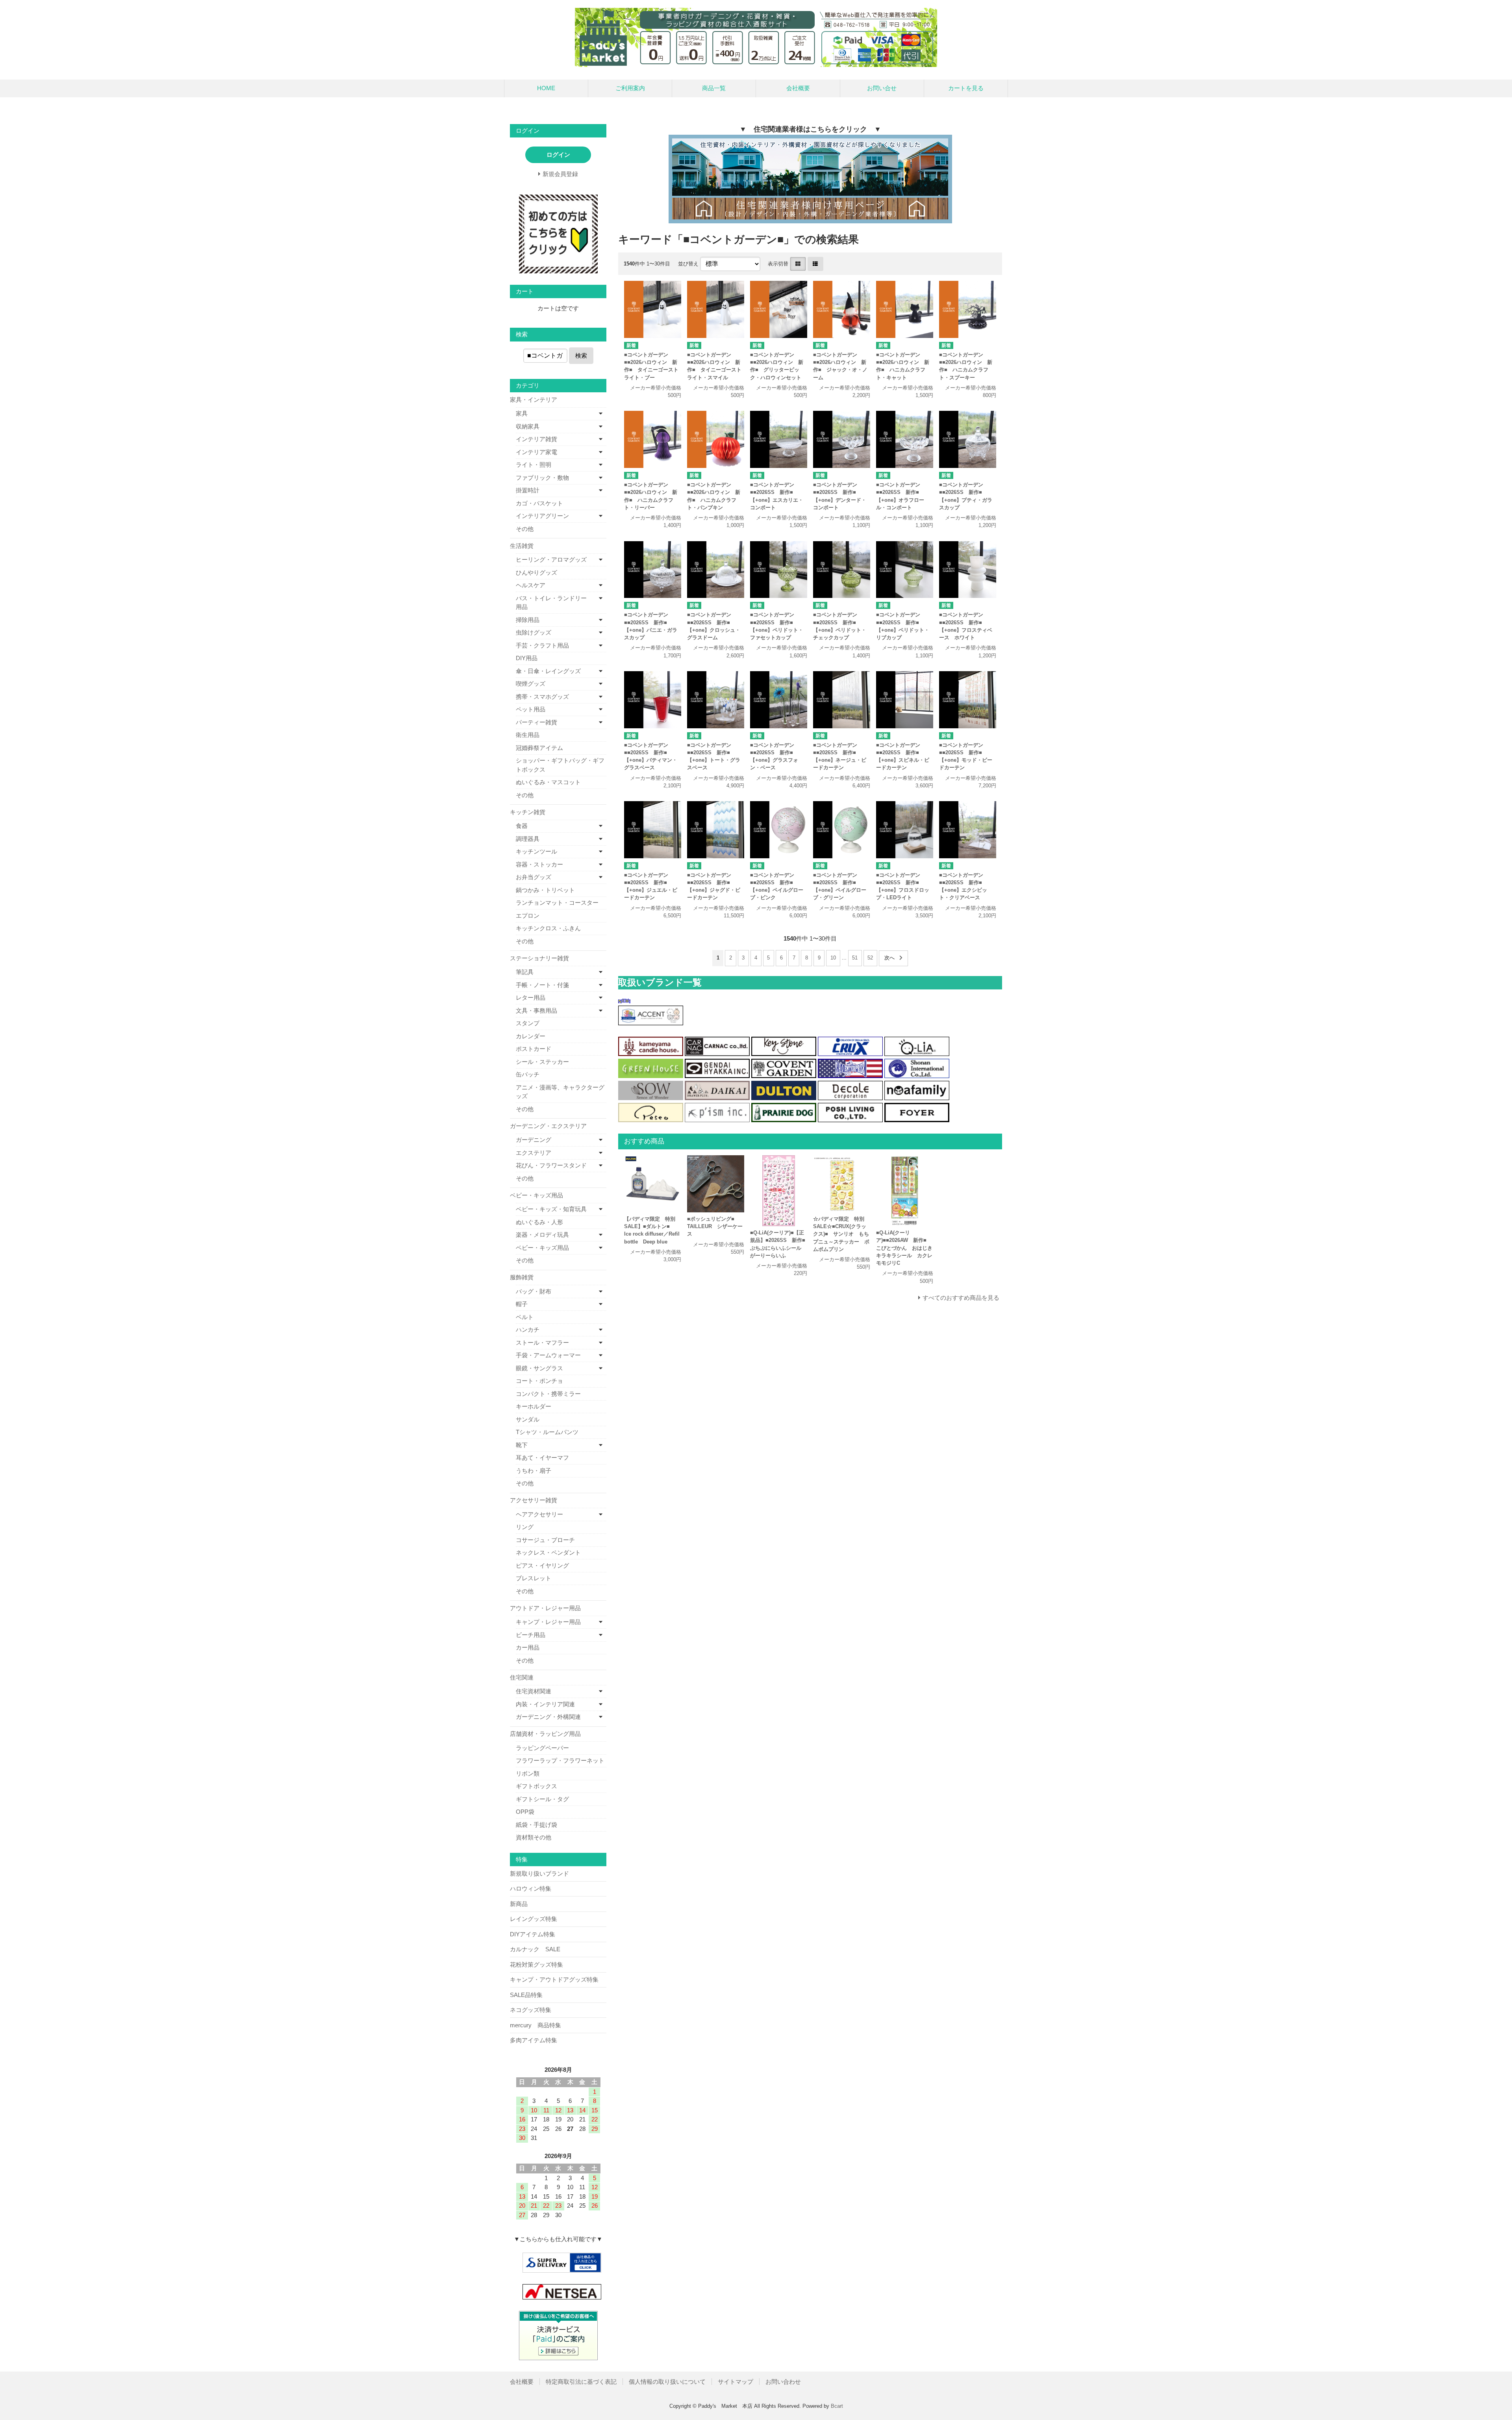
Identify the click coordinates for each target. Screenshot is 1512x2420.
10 (833, 958)
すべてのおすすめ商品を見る (961, 1298)
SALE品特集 (526, 1995)
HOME (546, 88)
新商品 (519, 1904)
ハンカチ (528, 1330)
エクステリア (534, 1153)
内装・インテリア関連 (545, 1704)
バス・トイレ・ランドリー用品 (551, 603)
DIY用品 (527, 658)
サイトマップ (736, 2382)
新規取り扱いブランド (539, 1873)
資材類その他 (534, 1837)
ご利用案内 (630, 88)
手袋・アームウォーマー (548, 1355)
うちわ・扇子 (534, 1471)
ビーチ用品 (531, 1635)
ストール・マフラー (542, 1343)
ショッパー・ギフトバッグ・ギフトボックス (560, 765)
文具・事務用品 (536, 1010)
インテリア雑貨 (536, 439)
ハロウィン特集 (531, 1888)
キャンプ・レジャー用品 (548, 1622)
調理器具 (528, 839)
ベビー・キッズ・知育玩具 (551, 1209)
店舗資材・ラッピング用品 (545, 1734)
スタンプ (528, 1023)
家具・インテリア (534, 400)
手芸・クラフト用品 (542, 645)
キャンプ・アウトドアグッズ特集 (554, 1979)
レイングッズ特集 (534, 1919)
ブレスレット (534, 1578)
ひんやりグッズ (536, 573)
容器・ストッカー (539, 864)
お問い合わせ (783, 2382)
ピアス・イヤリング (542, 1565)
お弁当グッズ (534, 877)
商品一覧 (714, 88)
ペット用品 (531, 709)
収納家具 (528, 426)
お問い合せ (882, 88)
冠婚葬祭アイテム (539, 748)
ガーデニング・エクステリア (548, 1126)
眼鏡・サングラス (539, 1368)
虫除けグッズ (534, 632)
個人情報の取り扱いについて (667, 2382)
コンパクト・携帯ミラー (548, 1394)
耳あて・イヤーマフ (542, 1458)
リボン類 (528, 1773)
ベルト (525, 1317)
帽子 (522, 1304)
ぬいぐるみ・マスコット (548, 782)
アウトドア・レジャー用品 (545, 1608)
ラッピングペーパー (542, 1748)
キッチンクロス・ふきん (548, 928)
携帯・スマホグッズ (542, 697)
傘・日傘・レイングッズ (548, 671)
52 (870, 958)
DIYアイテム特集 (533, 1934)
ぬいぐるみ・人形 (539, 1222)
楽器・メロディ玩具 (542, 1235)
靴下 (522, 1445)
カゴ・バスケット (539, 503)
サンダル (528, 1419)
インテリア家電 (536, 452)
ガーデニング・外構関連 (548, 1717)
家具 (522, 413)
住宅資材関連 (534, 1691)
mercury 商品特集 (535, 2025)
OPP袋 (525, 1812)
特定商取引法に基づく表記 (581, 2382)
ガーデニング (534, 1140)
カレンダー (531, 1036)
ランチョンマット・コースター (557, 903)
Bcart (837, 2406)
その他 (525, 529)
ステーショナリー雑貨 (539, 958)
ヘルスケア (531, 585)
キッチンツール (536, 851)
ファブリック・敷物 (542, 478)
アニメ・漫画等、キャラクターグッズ (560, 1092)
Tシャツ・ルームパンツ (547, 1432)
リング (525, 1527)
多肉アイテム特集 (534, 2040)
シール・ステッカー (542, 1062)
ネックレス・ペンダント (548, 1552)
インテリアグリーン (542, 516)
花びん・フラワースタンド (551, 1165)
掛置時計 (528, 490)
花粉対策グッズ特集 (536, 1964)
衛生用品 (528, 735)
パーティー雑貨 (536, 722)
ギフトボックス (536, 1786)
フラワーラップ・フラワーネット (560, 1760)
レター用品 (531, 998)
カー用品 (528, 1647)
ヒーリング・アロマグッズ (551, 560)
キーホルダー (534, 1406)
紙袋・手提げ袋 (536, 1825)
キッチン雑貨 (528, 812)
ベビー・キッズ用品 (536, 1195)
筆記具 (525, 972)
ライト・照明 (534, 465)
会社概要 (798, 88)
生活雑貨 (522, 546)
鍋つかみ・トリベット (545, 890)
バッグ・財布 (534, 1291)
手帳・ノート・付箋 (542, 985)
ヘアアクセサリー (539, 1514)
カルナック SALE (535, 1949)
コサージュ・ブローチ (545, 1540)
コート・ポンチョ (539, 1381)
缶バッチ (528, 1074)
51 (855, 958)
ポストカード (534, 1049)
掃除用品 (528, 620)
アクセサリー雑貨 (534, 1500)
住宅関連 (522, 1677)
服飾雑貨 (522, 1277)
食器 (522, 826)
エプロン (528, 916)
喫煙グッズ (531, 684)
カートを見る (966, 88)
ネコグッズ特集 (531, 2010)
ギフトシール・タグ (542, 1799)
